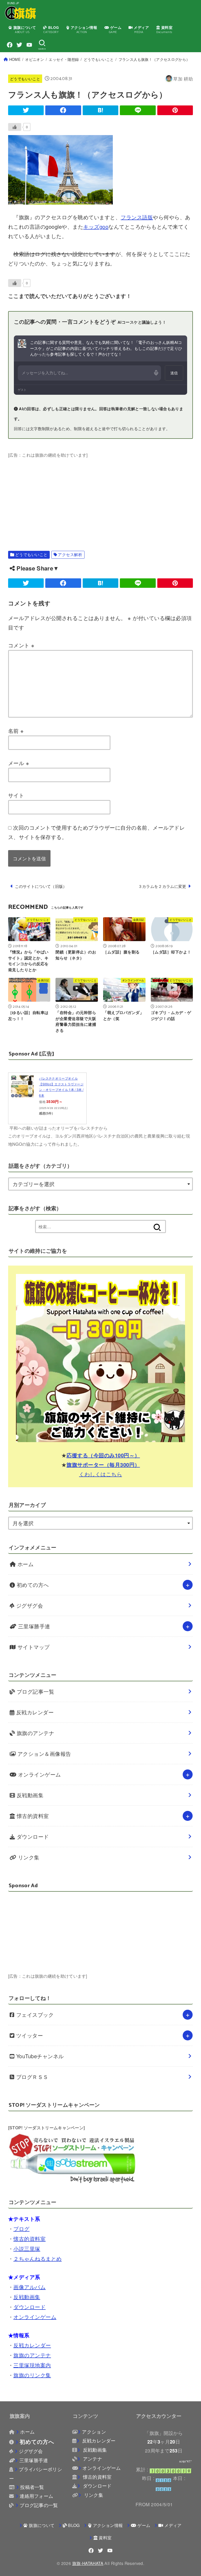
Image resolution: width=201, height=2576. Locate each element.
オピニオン (35, 59)
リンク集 (28, 1857)
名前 (16, 731)
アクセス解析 (70, 554)
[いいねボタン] (15, 127)
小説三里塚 (27, 2249)
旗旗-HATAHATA (88, 2563)
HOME (15, 59)
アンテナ (92, 2459)
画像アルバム (29, 2287)
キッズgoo (96, 226)
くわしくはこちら (100, 1474)
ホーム (25, 1564)
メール (19, 763)
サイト (16, 795)
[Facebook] (10, 45)
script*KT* (186, 2461)
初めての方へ (32, 1585)
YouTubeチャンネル (39, 2056)
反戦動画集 (29, 1795)
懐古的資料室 (32, 1816)
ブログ (21, 2229)
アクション (94, 2432)
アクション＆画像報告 (43, 1754)
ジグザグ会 (29, 1605)
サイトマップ (33, 1647)
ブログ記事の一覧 (39, 2505)
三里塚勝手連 (33, 1626)
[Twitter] (19, 45)
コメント (21, 645)
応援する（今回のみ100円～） (103, 1455)
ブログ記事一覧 (35, 1691)
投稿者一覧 (32, 2487)
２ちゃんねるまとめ (38, 2258)
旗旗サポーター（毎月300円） (103, 1465)
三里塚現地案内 (32, 2365)
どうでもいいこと (99, 59)
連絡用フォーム (36, 2496)
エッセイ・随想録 (64, 59)
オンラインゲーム (39, 1774)
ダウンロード (32, 1836)
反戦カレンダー (34, 1712)
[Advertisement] (101, 496)
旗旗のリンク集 (32, 2375)
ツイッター (29, 2035)
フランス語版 (137, 217)
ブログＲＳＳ (31, 2077)
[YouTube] (29, 45)
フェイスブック (34, 2015)
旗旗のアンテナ (35, 1733)
